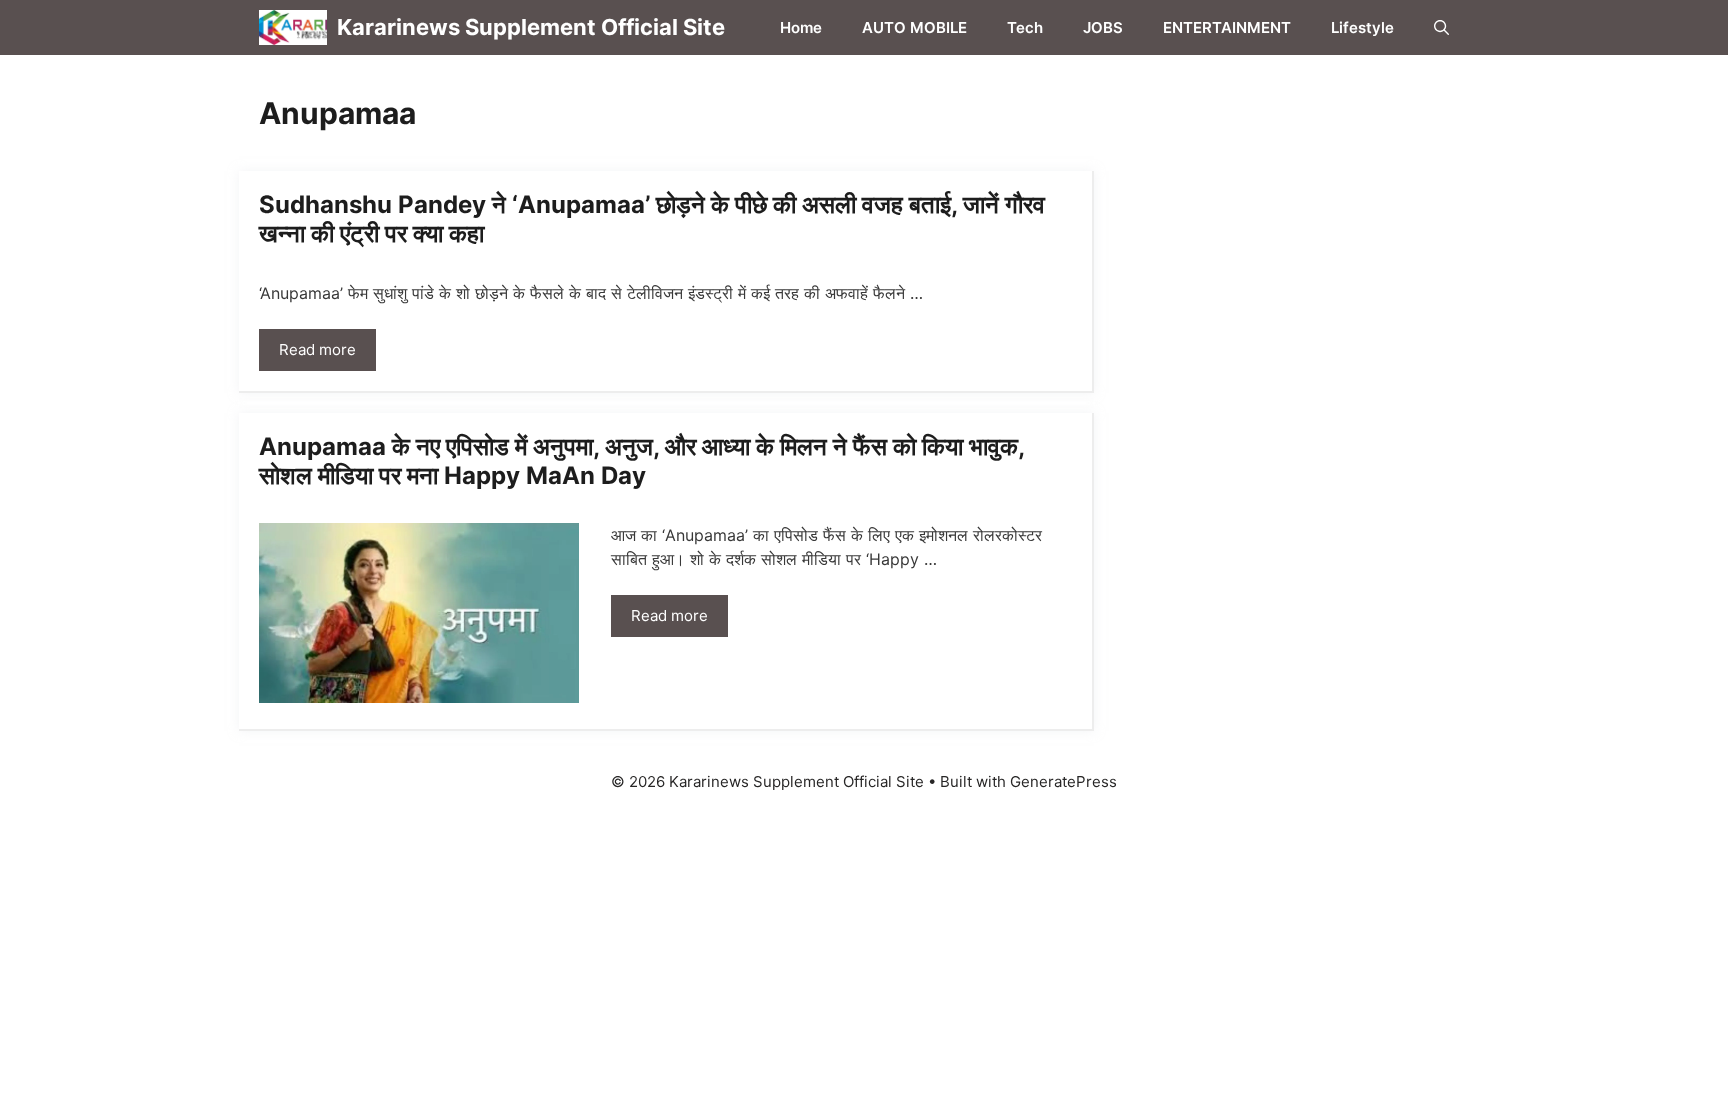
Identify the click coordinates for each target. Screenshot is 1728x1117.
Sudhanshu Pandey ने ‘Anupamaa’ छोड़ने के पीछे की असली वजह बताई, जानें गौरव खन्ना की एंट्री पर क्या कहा (652, 219)
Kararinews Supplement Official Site (531, 27)
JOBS (1103, 27)
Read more (317, 349)
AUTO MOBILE (914, 27)
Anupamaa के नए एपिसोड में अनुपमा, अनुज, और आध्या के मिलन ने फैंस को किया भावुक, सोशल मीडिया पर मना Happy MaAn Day (641, 461)
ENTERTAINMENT (1227, 27)
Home (801, 27)
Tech (1025, 27)
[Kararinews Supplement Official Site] (293, 27)
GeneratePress (1063, 781)
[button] (1441, 27)
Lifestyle (1362, 27)
